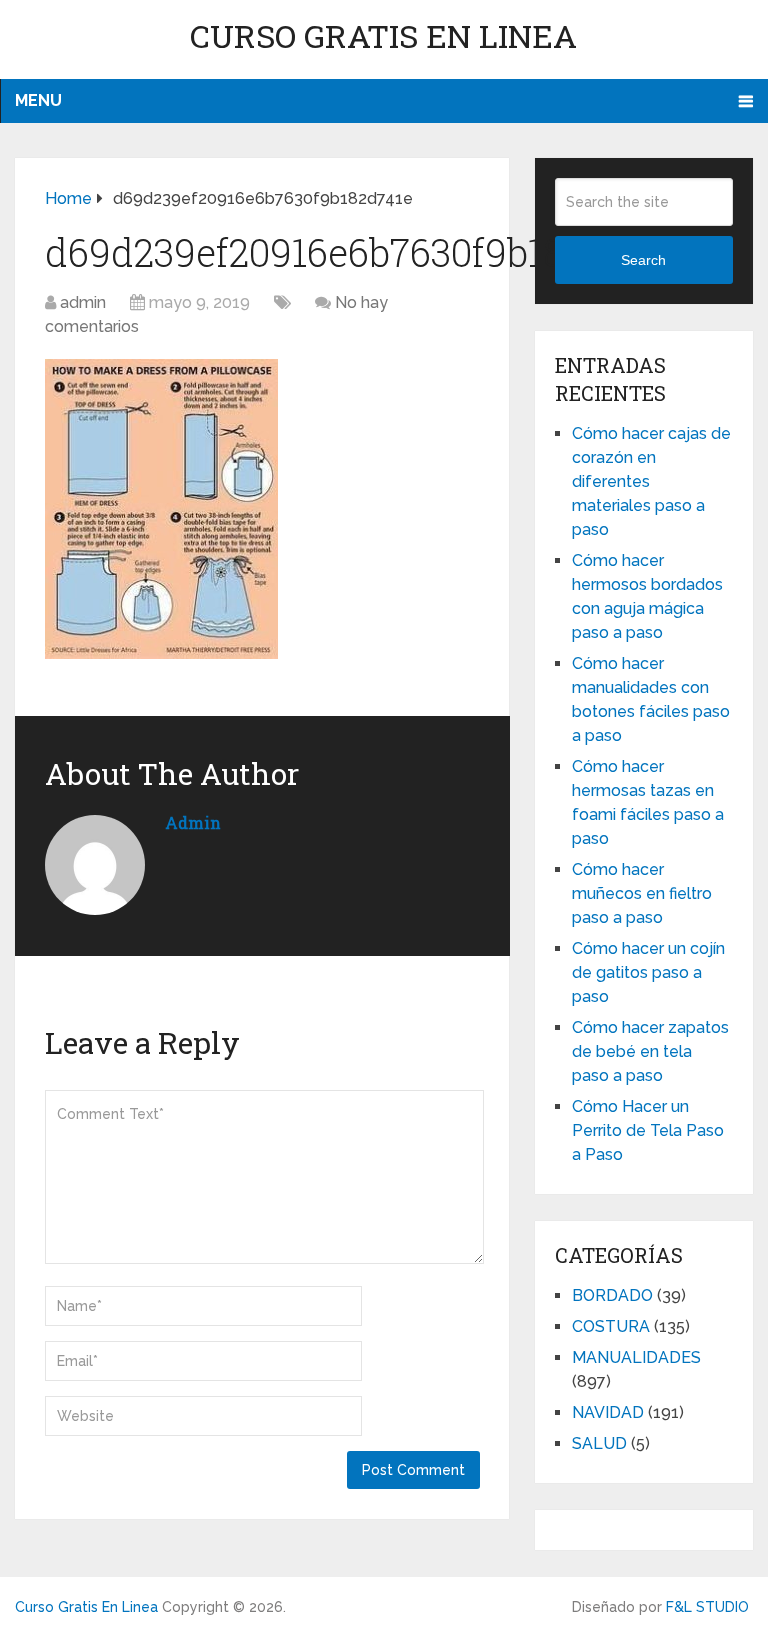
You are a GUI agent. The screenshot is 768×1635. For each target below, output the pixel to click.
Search (643, 260)
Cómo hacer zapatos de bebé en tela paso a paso (650, 1051)
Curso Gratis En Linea (383, 35)
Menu (38, 100)
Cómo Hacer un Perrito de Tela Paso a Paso (648, 1130)
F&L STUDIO (707, 1607)
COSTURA (611, 1326)
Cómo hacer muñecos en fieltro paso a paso (642, 893)
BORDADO (612, 1295)
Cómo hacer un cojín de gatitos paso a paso (648, 972)
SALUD (599, 1443)
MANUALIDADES (636, 1357)
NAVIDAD (608, 1412)
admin (83, 302)
